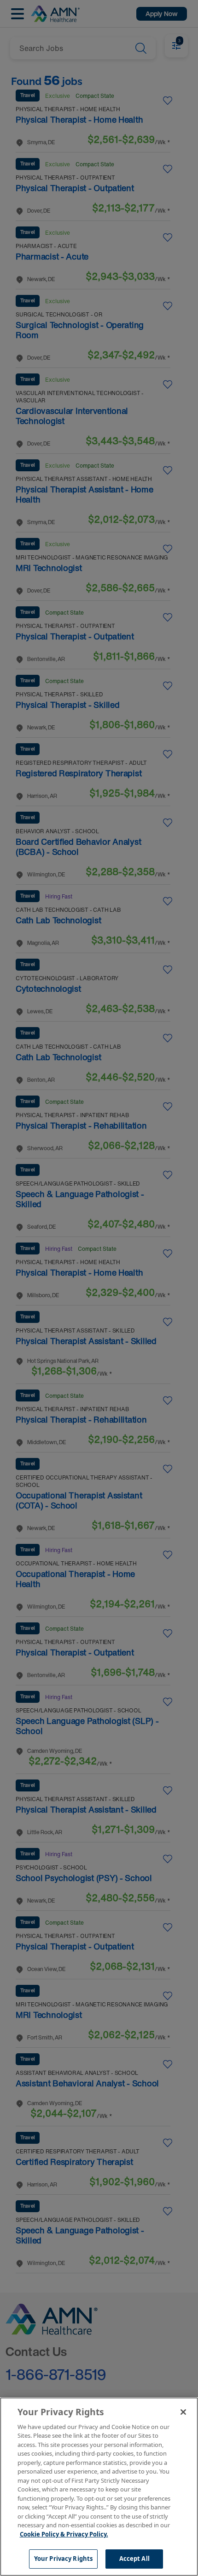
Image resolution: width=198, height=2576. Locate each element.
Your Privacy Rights (63, 2559)
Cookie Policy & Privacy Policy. (64, 2534)
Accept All (134, 2559)
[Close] (183, 2412)
